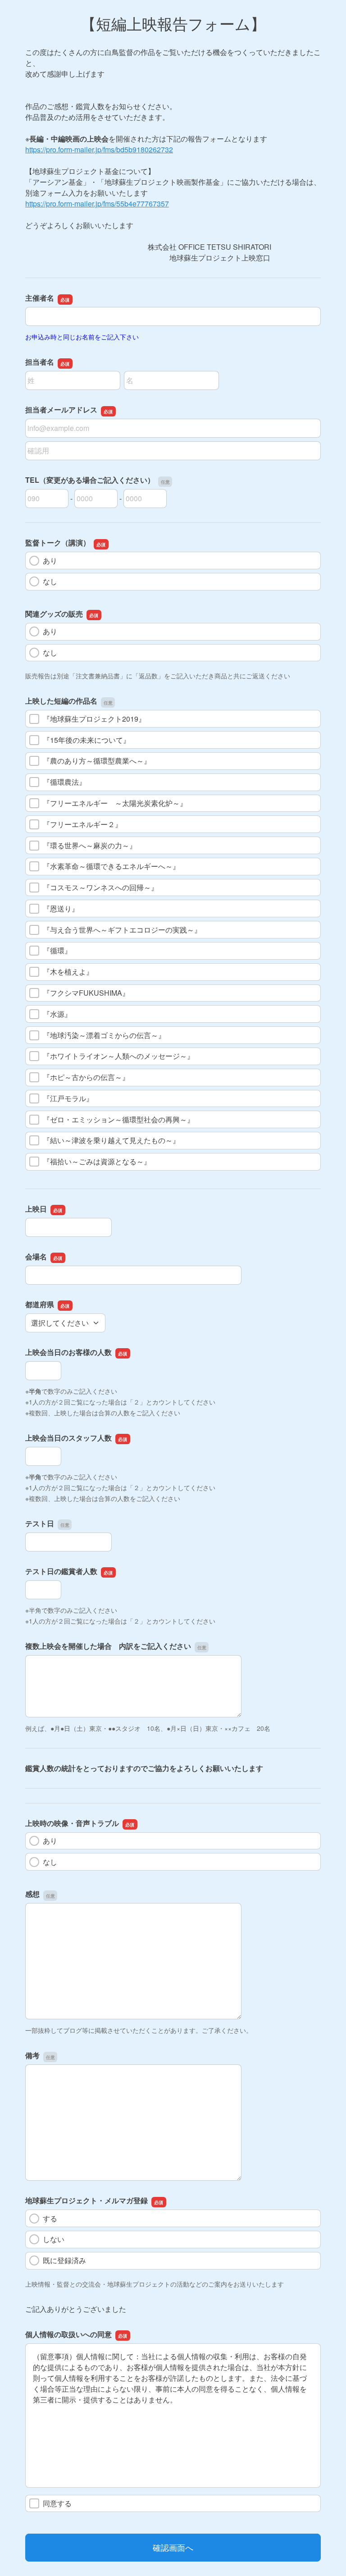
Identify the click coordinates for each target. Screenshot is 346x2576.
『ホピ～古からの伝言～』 (86, 1077)
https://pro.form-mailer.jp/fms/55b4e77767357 (97, 204)
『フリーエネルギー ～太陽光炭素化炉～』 (115, 803)
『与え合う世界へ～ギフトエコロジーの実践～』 (122, 930)
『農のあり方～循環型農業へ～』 (97, 761)
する (50, 2218)
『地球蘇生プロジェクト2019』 (94, 719)
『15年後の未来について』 (86, 740)
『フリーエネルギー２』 (82, 824)
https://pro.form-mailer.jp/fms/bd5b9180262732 (99, 149)
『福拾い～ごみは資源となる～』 (97, 1161)
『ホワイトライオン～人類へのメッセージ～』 (118, 1056)
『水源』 (57, 1014)
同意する (57, 2503)
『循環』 (57, 950)
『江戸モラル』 (68, 1098)
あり (50, 560)
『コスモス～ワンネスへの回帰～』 (100, 887)
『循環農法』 (64, 782)
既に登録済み (64, 2260)
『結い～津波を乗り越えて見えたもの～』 (111, 1140)
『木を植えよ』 (68, 972)
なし (50, 581)
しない (54, 2239)
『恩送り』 (61, 908)
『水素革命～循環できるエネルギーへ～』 (111, 866)
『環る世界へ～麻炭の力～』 (90, 845)
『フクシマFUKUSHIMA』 (86, 993)
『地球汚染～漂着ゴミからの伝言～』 (104, 1035)
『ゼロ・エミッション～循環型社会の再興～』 (118, 1119)
